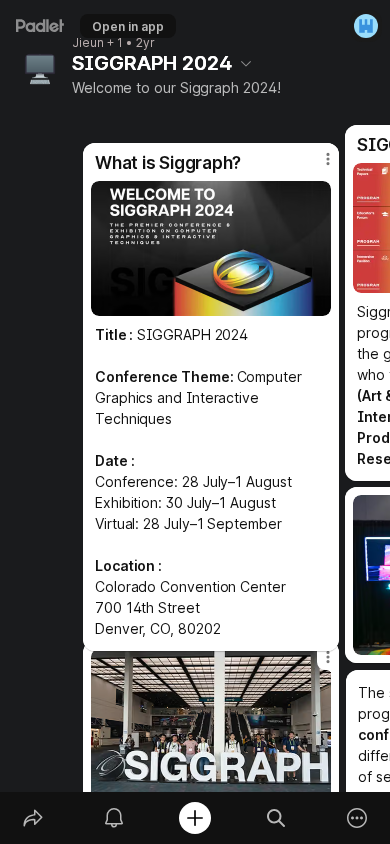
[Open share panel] (32, 818)
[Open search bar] (276, 818)
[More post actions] (315, 167)
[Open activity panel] (113, 818)
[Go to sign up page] (366, 26)
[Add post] (194, 818)
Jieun (88, 43)
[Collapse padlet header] (246, 63)
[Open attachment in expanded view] (211, 248)
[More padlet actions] (357, 818)
